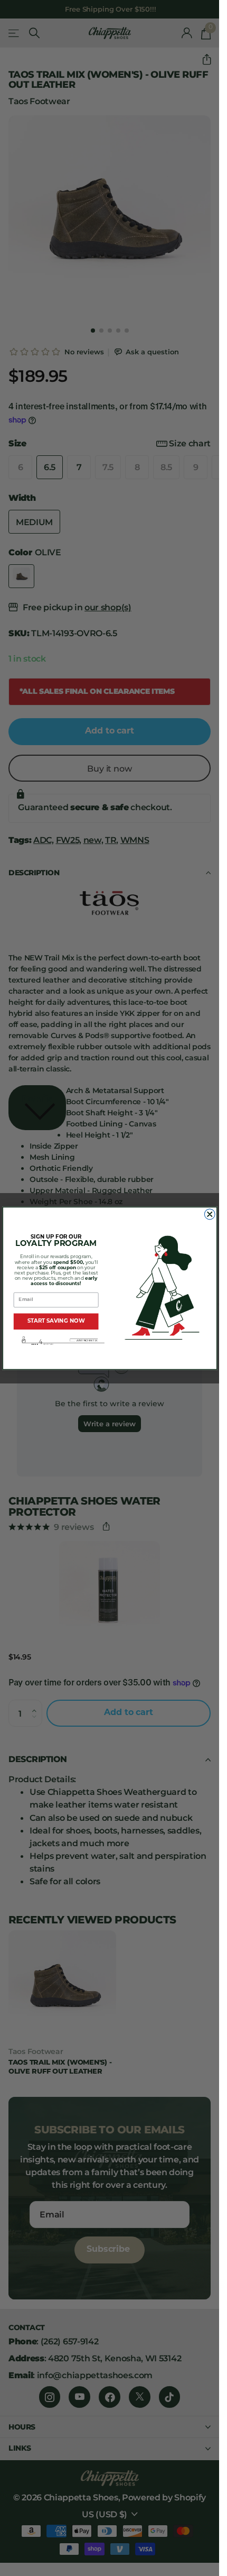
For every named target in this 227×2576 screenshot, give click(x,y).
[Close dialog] (210, 1214)
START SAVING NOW (56, 1321)
